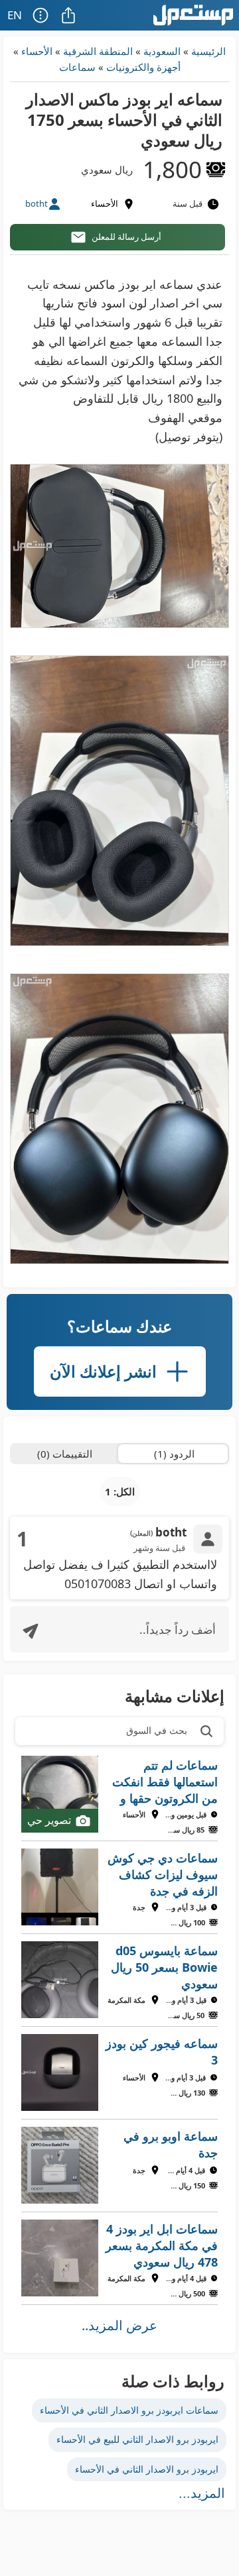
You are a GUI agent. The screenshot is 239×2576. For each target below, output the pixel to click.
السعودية (162, 51)
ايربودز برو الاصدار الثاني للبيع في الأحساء (137, 2439)
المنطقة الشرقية (98, 51)
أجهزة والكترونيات (143, 67)
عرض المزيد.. (119, 2325)
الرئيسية (208, 51)
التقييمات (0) (65, 1454)
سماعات (77, 67)
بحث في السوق (157, 1730)
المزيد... (202, 2493)
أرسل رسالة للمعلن (126, 237)
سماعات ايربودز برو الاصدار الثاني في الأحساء (129, 2410)
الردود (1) (174, 1454)
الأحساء (37, 51)
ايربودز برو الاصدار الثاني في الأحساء (147, 2469)
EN (15, 15)
